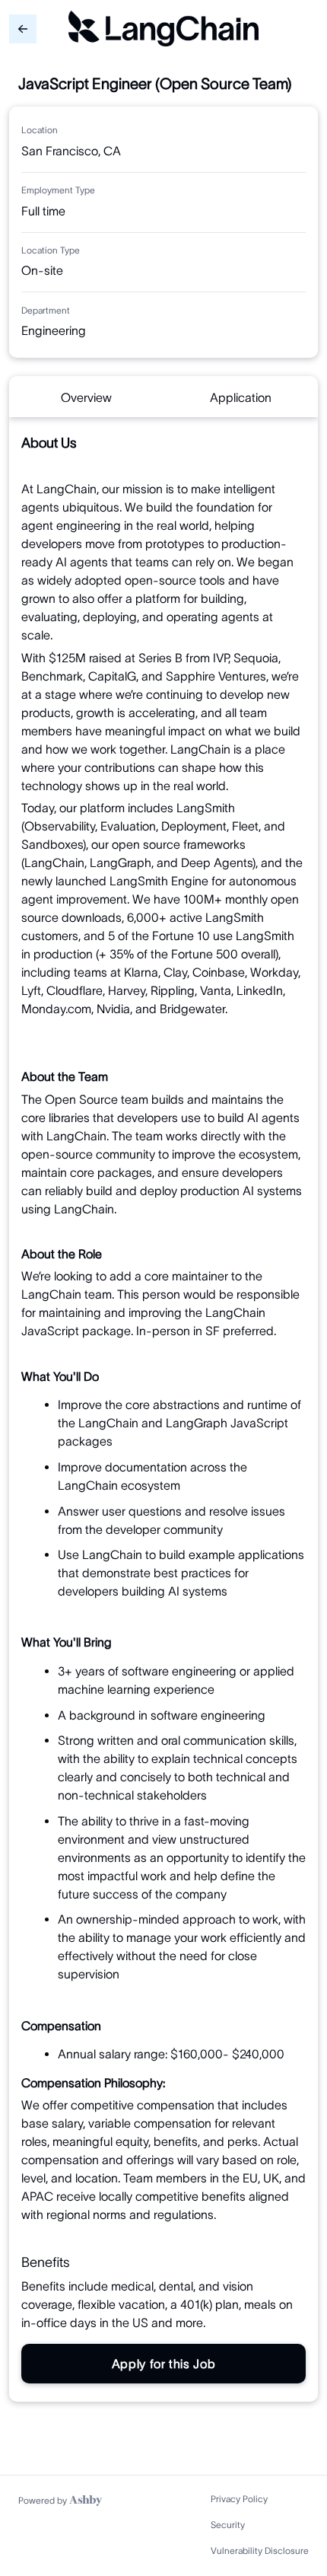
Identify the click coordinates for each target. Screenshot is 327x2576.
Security (228, 2525)
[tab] (86, 397)
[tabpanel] (163, 1409)
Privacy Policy (239, 2499)
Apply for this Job (164, 2364)
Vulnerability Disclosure (260, 2550)
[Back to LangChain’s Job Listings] (23, 29)
